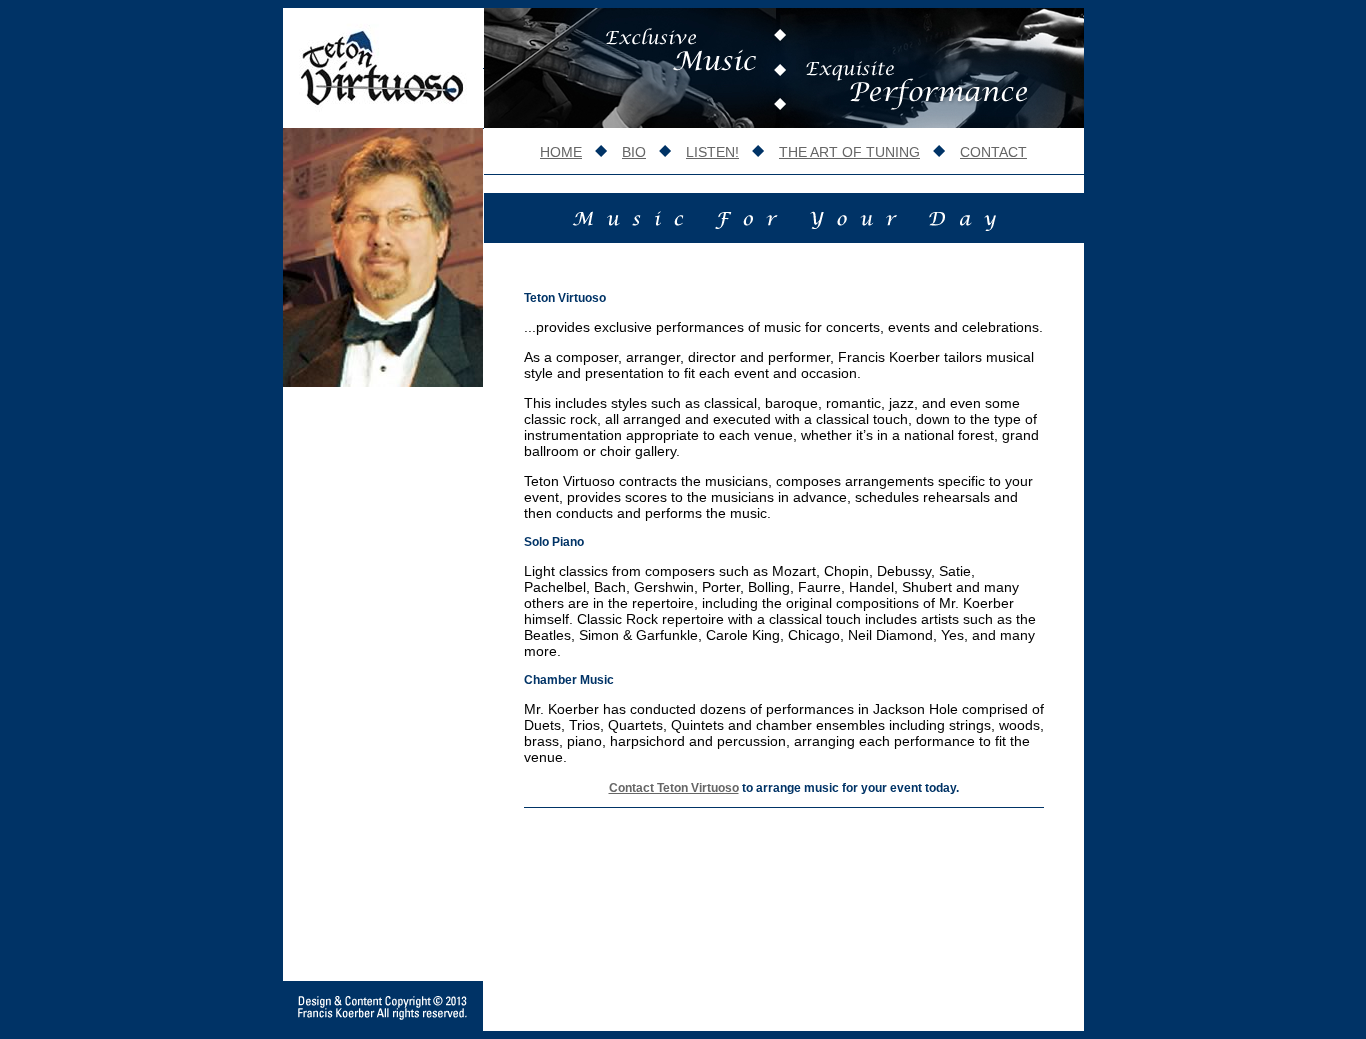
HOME (561, 152)
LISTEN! (712, 152)
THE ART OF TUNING (849, 152)
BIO (634, 152)
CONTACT (993, 152)
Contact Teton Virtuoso (674, 788)
